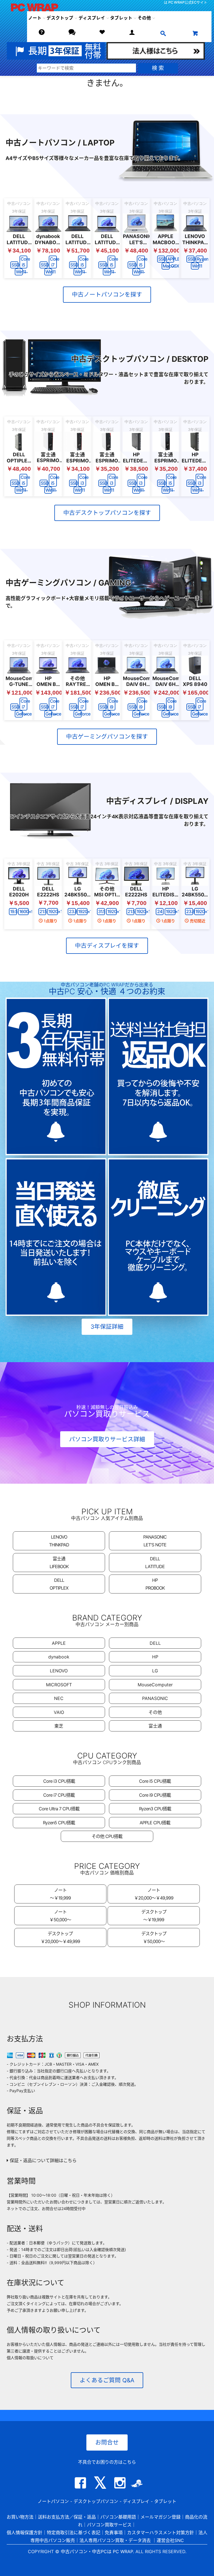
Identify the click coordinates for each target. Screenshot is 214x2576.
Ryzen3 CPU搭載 (155, 1809)
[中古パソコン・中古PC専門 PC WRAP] (30, 7)
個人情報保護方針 (25, 2533)
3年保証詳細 (107, 1327)
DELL (155, 1643)
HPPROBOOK (155, 1584)
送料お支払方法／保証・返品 (67, 2517)
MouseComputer (155, 1685)
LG (155, 1671)
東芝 (59, 1726)
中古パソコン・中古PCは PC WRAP (97, 2551)
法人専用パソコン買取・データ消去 (115, 2540)
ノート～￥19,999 (60, 1894)
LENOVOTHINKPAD (59, 1541)
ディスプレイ (136, 2501)
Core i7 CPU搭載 (59, 1795)
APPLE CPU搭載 (155, 1823)
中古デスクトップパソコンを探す (107, 513)
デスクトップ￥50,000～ (154, 1937)
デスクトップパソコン (96, 2501)
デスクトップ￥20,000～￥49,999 (60, 1937)
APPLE (59, 1643)
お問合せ (107, 2442)
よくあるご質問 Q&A (107, 2380)
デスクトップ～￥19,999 (154, 1916)
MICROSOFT (59, 1685)
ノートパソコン (53, 2501)
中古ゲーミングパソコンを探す (107, 737)
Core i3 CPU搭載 (59, 1781)
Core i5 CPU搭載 (155, 1781)
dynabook (59, 1657)
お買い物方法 (20, 2517)
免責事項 (114, 2533)
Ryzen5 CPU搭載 (59, 1823)
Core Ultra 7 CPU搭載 (59, 1809)
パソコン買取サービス (109, 2525)
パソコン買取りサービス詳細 (107, 1439)
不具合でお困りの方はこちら (107, 2462)
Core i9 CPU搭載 (155, 1795)
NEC (59, 1698)
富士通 (155, 1726)
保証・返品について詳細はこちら (42, 2160)
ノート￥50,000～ (60, 1916)
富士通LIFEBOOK (59, 1563)
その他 (155, 1712)
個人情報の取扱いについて (30, 2358)
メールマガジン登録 (160, 2517)
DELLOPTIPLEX (59, 1584)
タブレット (121, 18)
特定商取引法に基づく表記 (74, 2533)
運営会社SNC (170, 2540)
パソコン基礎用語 (118, 2517)
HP (155, 1657)
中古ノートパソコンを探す (107, 294)
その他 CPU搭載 (107, 1836)
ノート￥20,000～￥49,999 (154, 1894)
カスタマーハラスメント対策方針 (160, 2533)
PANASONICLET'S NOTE (155, 1541)
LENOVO (59, 1671)
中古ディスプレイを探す (107, 946)
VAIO (59, 1712)
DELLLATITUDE (155, 1563)
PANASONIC (155, 1698)
